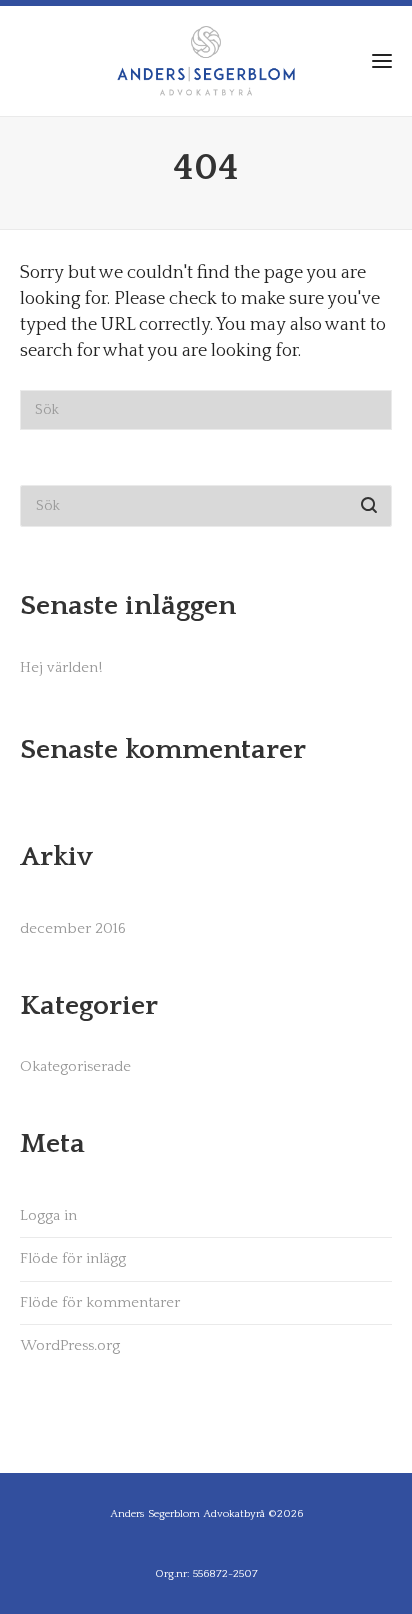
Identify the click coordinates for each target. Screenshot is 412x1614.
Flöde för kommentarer (100, 1302)
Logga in (48, 1215)
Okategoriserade (75, 1066)
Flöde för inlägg (73, 1258)
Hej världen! (61, 667)
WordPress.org (70, 1345)
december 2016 (73, 928)
